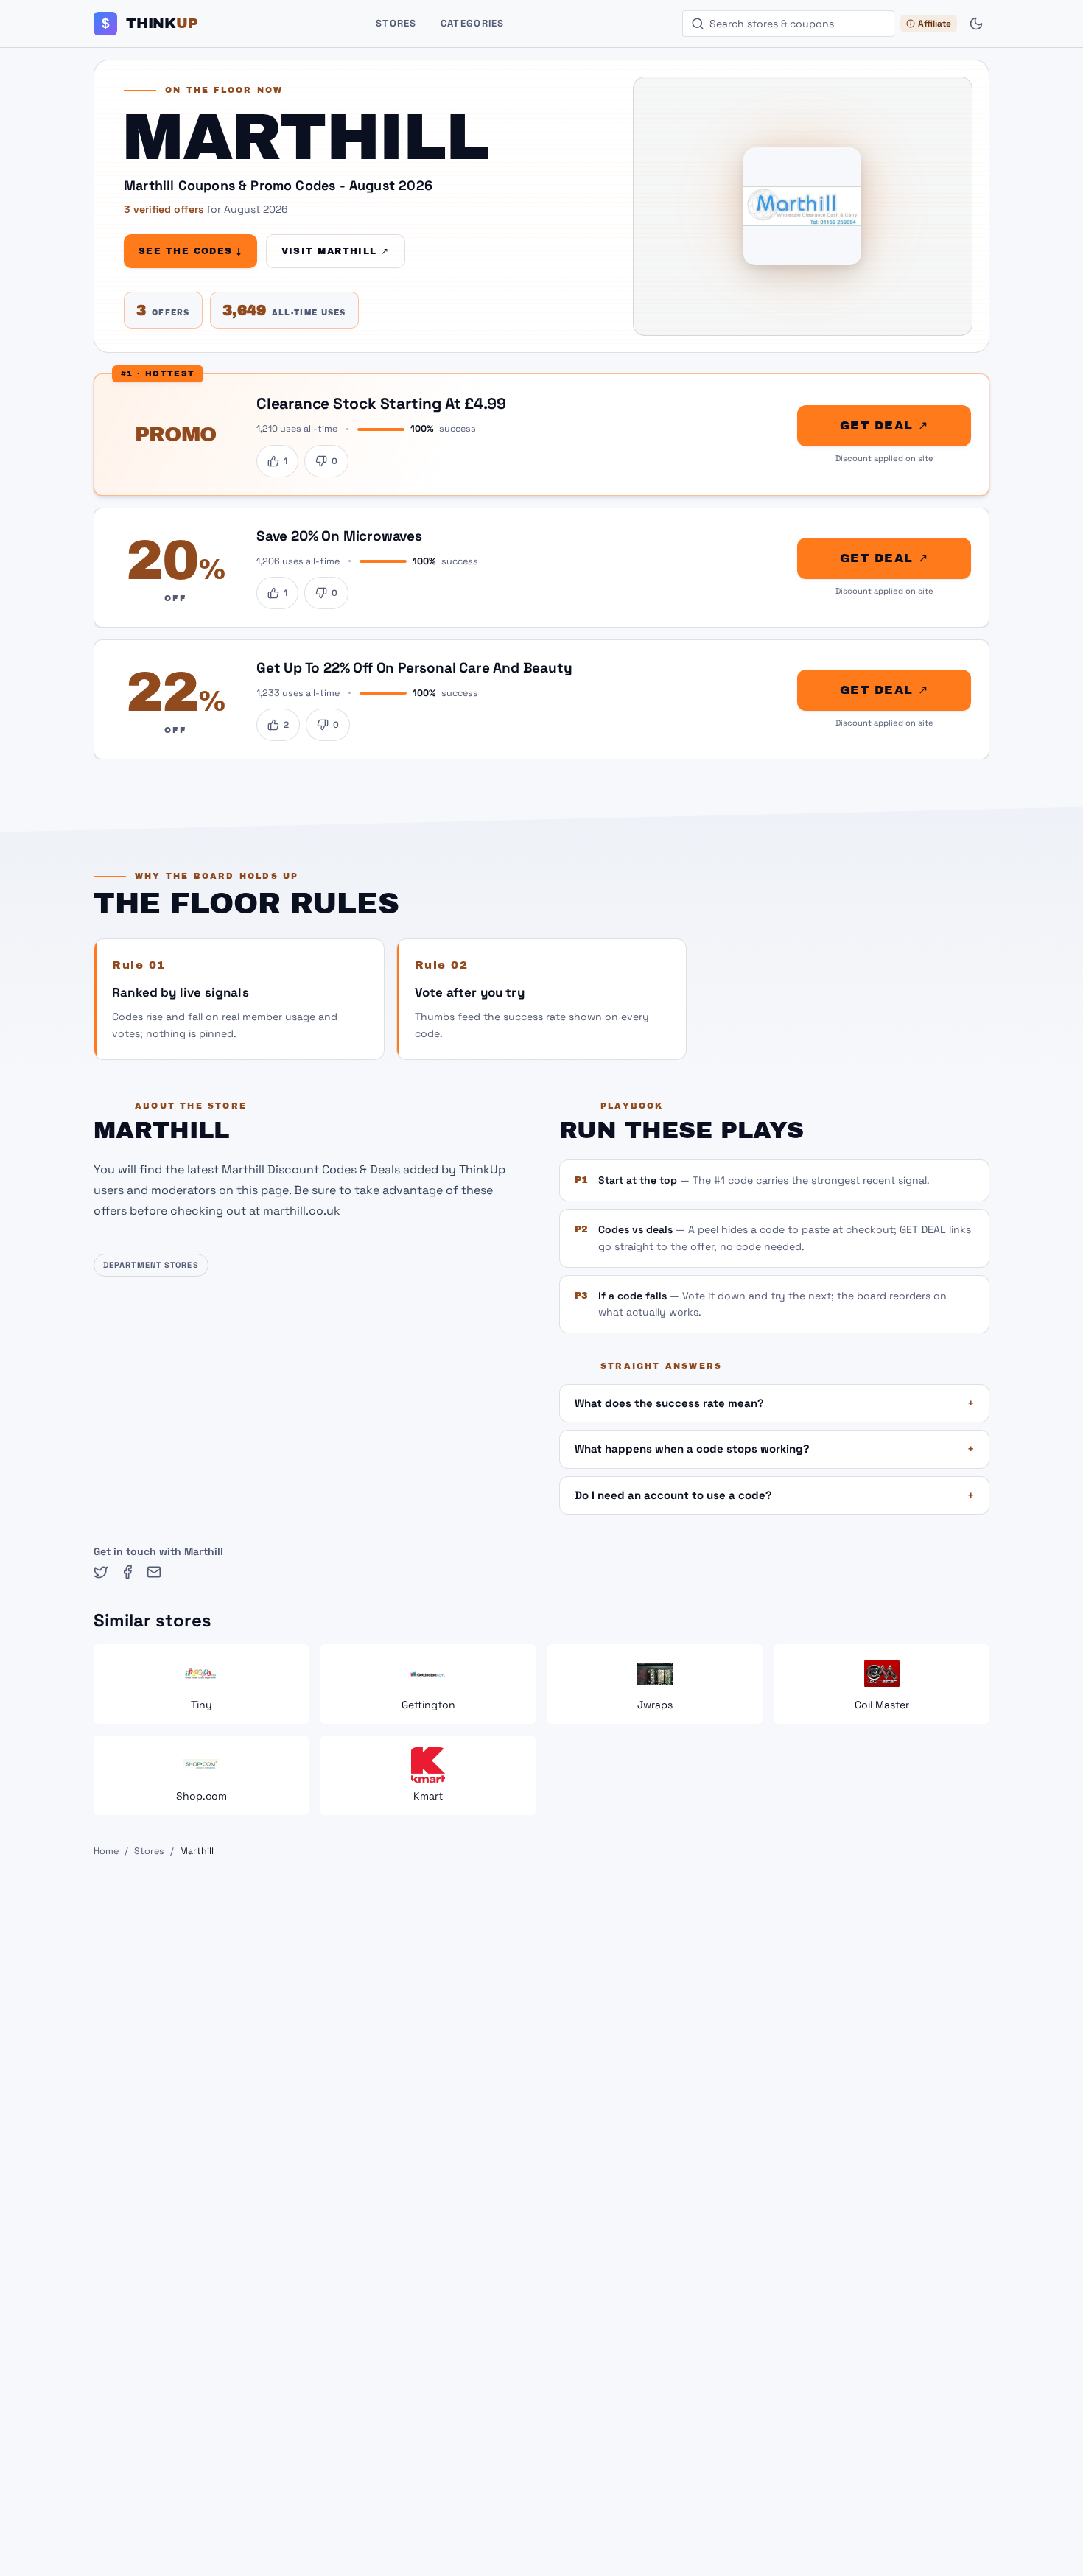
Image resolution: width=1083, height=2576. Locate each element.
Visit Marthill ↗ (336, 251)
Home (106, 1851)
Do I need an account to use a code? (774, 1495)
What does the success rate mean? (774, 1403)
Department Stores (151, 1265)
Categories (473, 23)
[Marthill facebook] (127, 1572)
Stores (396, 23)
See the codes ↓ (190, 251)
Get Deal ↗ (884, 425)
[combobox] (788, 24)
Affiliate (935, 24)
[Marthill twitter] (101, 1572)
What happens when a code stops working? (774, 1449)
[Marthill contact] (154, 1572)
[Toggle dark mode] (976, 24)
